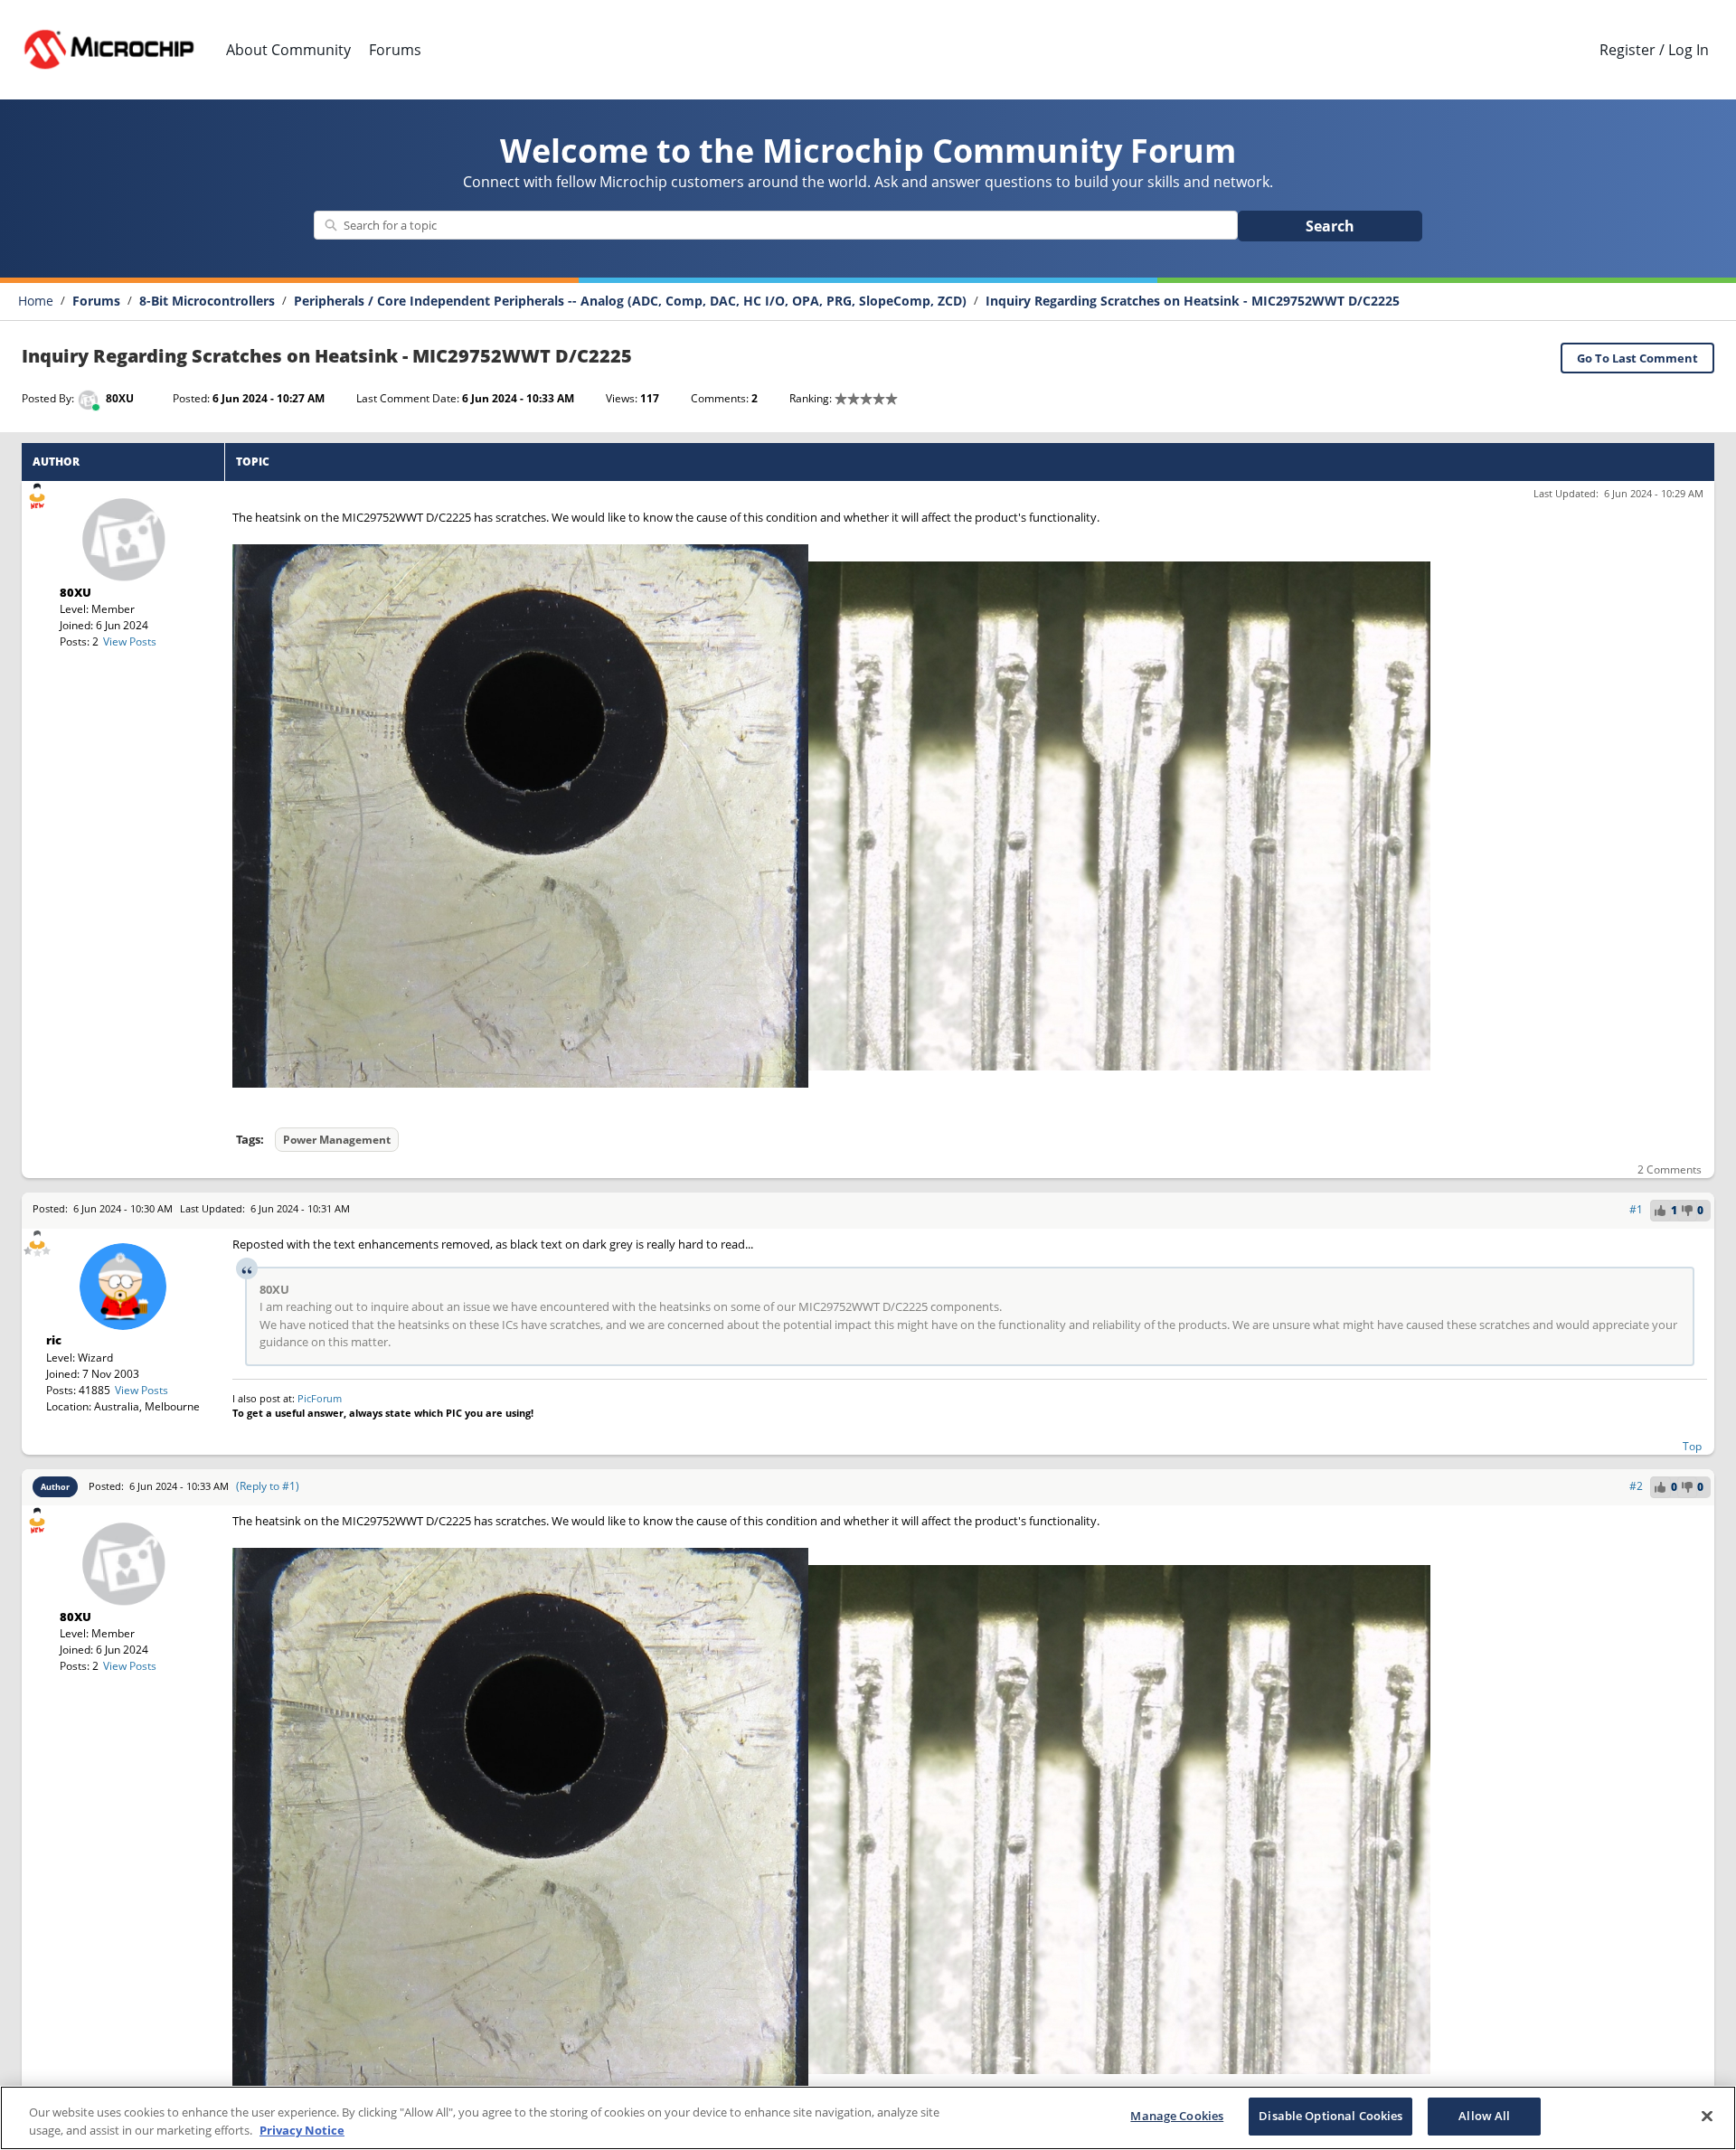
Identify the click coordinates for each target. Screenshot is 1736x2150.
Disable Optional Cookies (1330, 2116)
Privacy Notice (302, 2130)
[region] (868, 2118)
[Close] (1707, 2116)
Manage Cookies (1177, 2116)
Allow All (1484, 2116)
